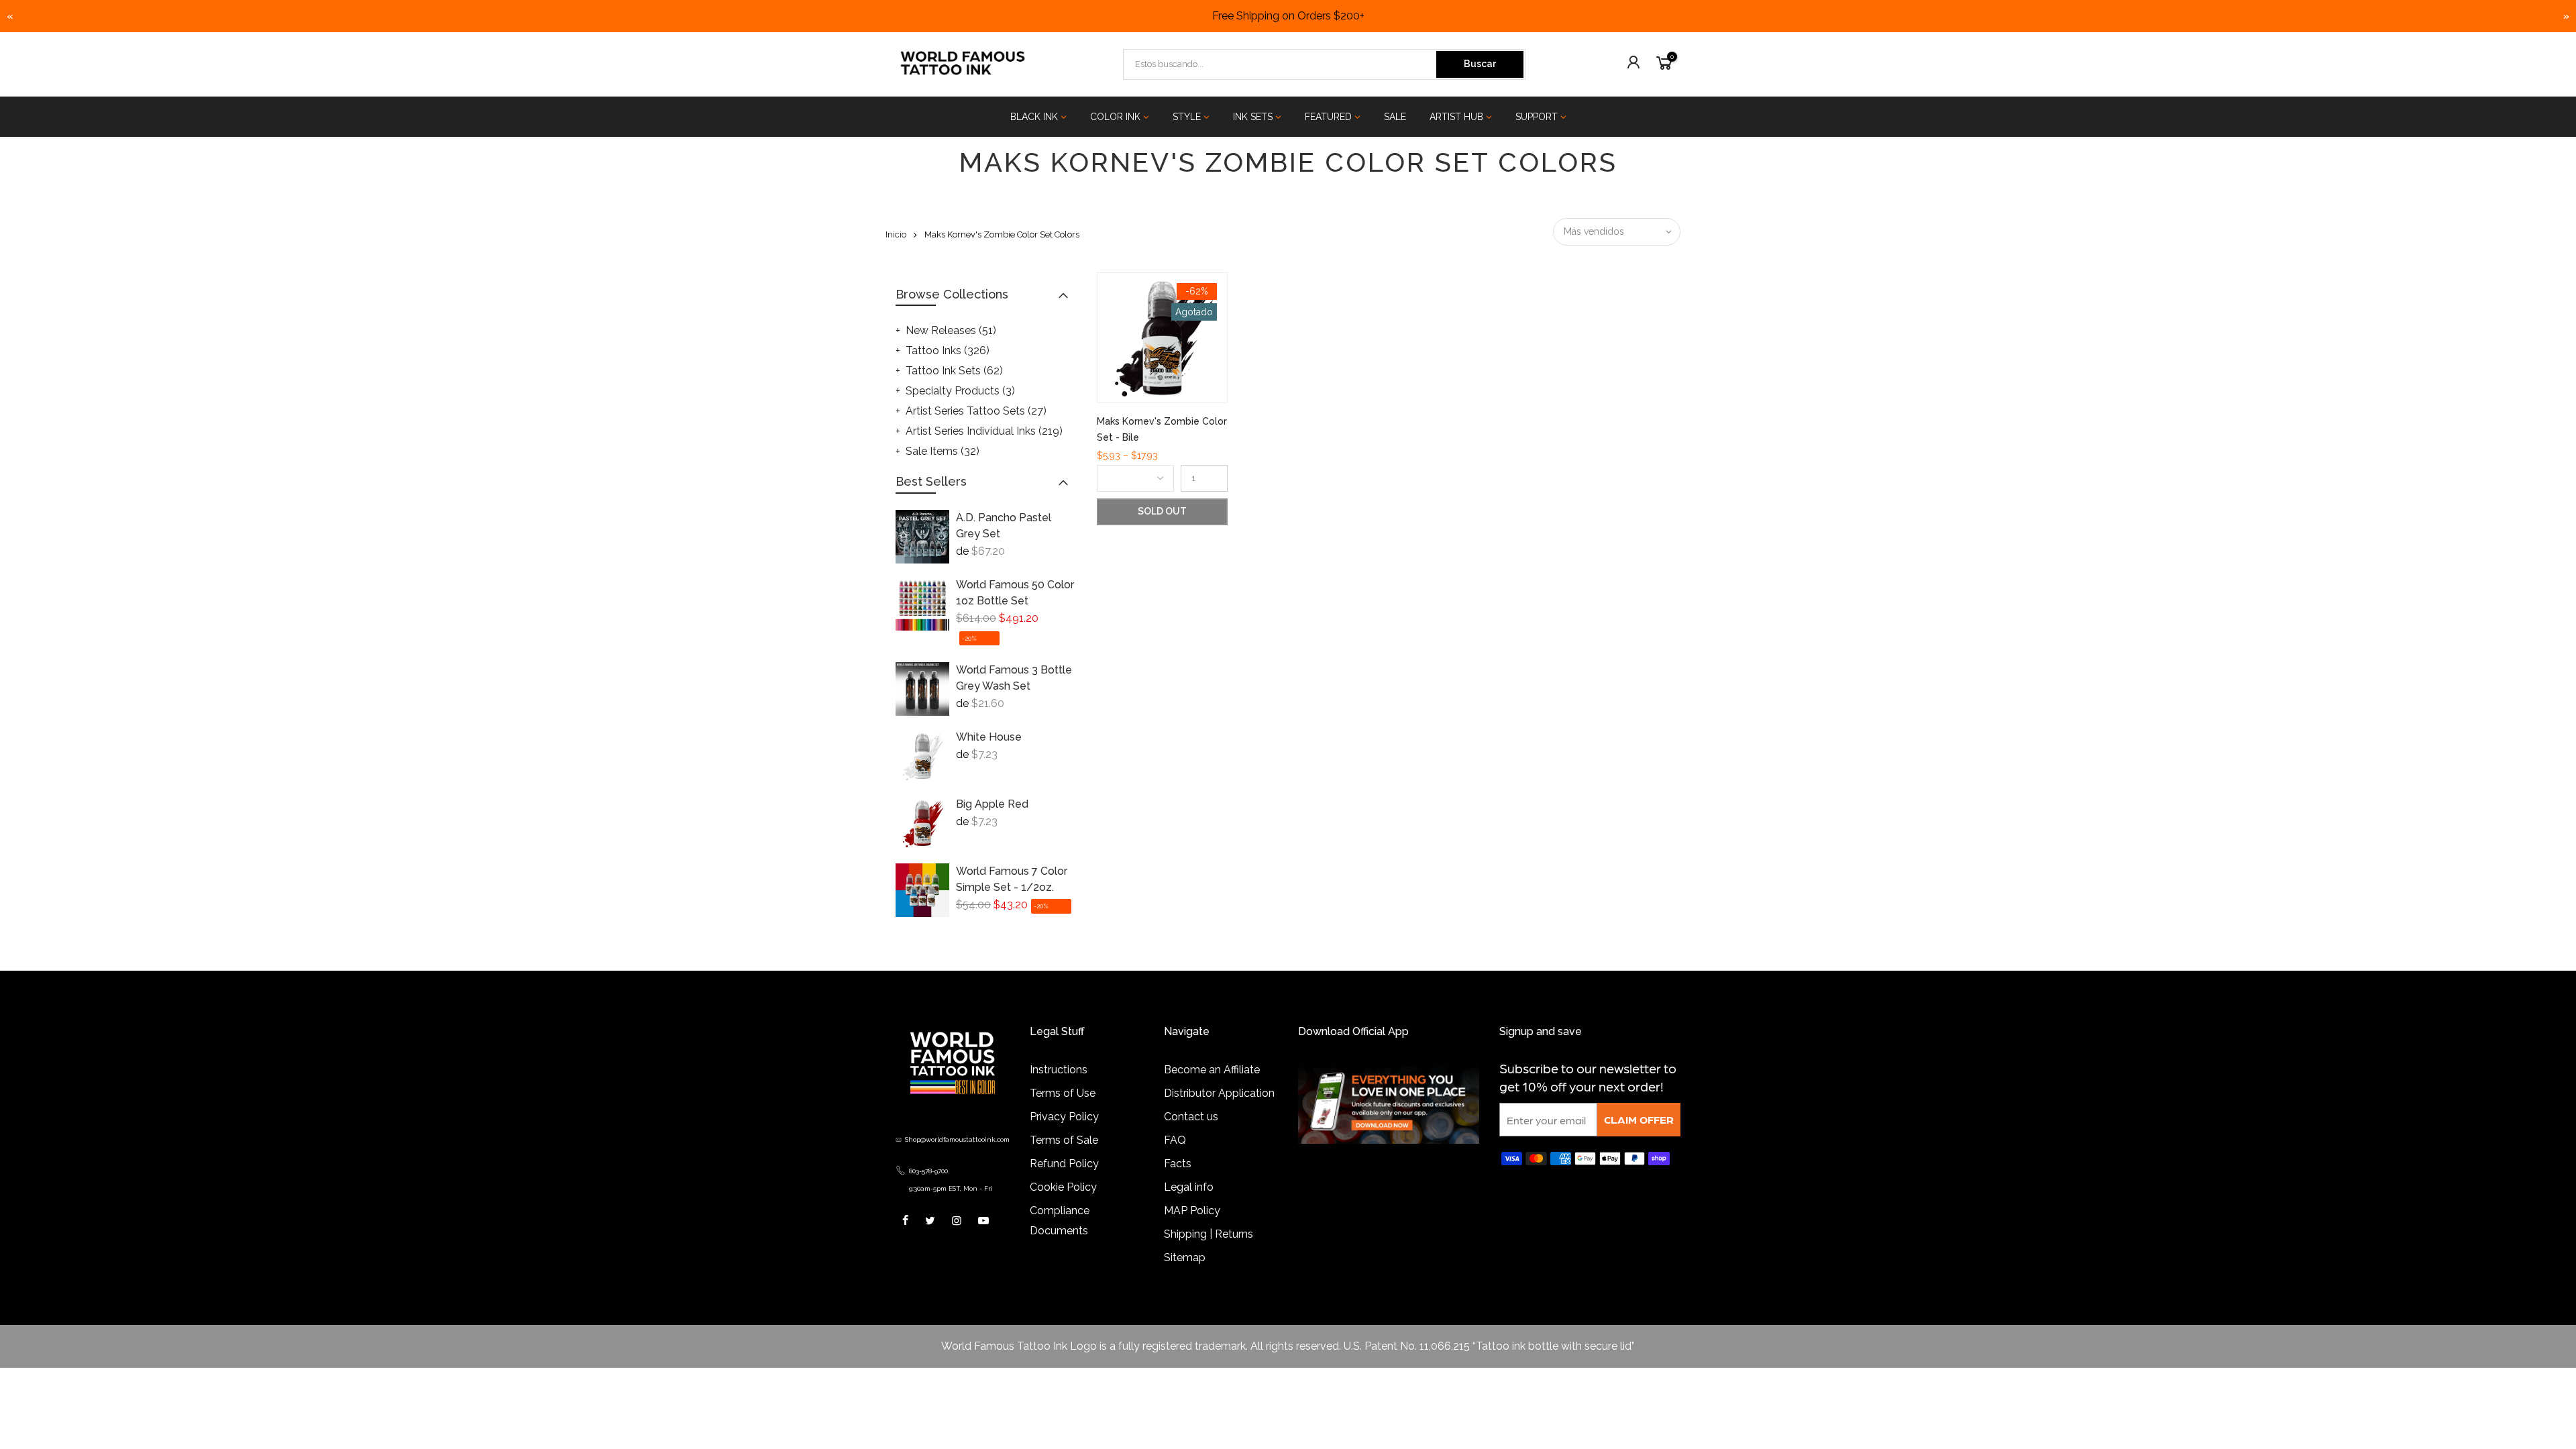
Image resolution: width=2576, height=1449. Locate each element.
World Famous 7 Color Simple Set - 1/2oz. (1012, 879)
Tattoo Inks (948, 351)
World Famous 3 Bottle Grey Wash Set (1014, 678)
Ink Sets (1253, 117)
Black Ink (1034, 117)
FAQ (1175, 1140)
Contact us (1191, 1117)
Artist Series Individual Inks (984, 431)
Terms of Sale (1064, 1140)
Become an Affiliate (1212, 1070)
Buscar (1480, 64)
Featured (1328, 117)
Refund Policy (1064, 1164)
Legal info (1189, 1187)
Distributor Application (1219, 1093)
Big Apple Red (992, 804)
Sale (1395, 117)
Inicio (896, 234)
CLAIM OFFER (1639, 1119)
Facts (1178, 1164)
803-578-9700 (928, 1171)
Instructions (1059, 1070)
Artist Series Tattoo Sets (976, 411)
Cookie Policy (1063, 1187)
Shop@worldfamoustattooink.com (957, 1139)
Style (1187, 117)
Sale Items (943, 451)
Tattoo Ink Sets (954, 371)
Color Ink (1115, 117)
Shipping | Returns (1209, 1234)
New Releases (951, 330)
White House (989, 737)
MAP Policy (1192, 1211)
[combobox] (1281, 64)
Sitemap (1185, 1257)
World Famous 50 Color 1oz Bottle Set (1015, 593)
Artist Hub (1456, 117)
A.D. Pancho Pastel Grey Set (1004, 526)
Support (1537, 117)
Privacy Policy (1064, 1117)
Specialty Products (960, 391)
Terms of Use (1063, 1093)
